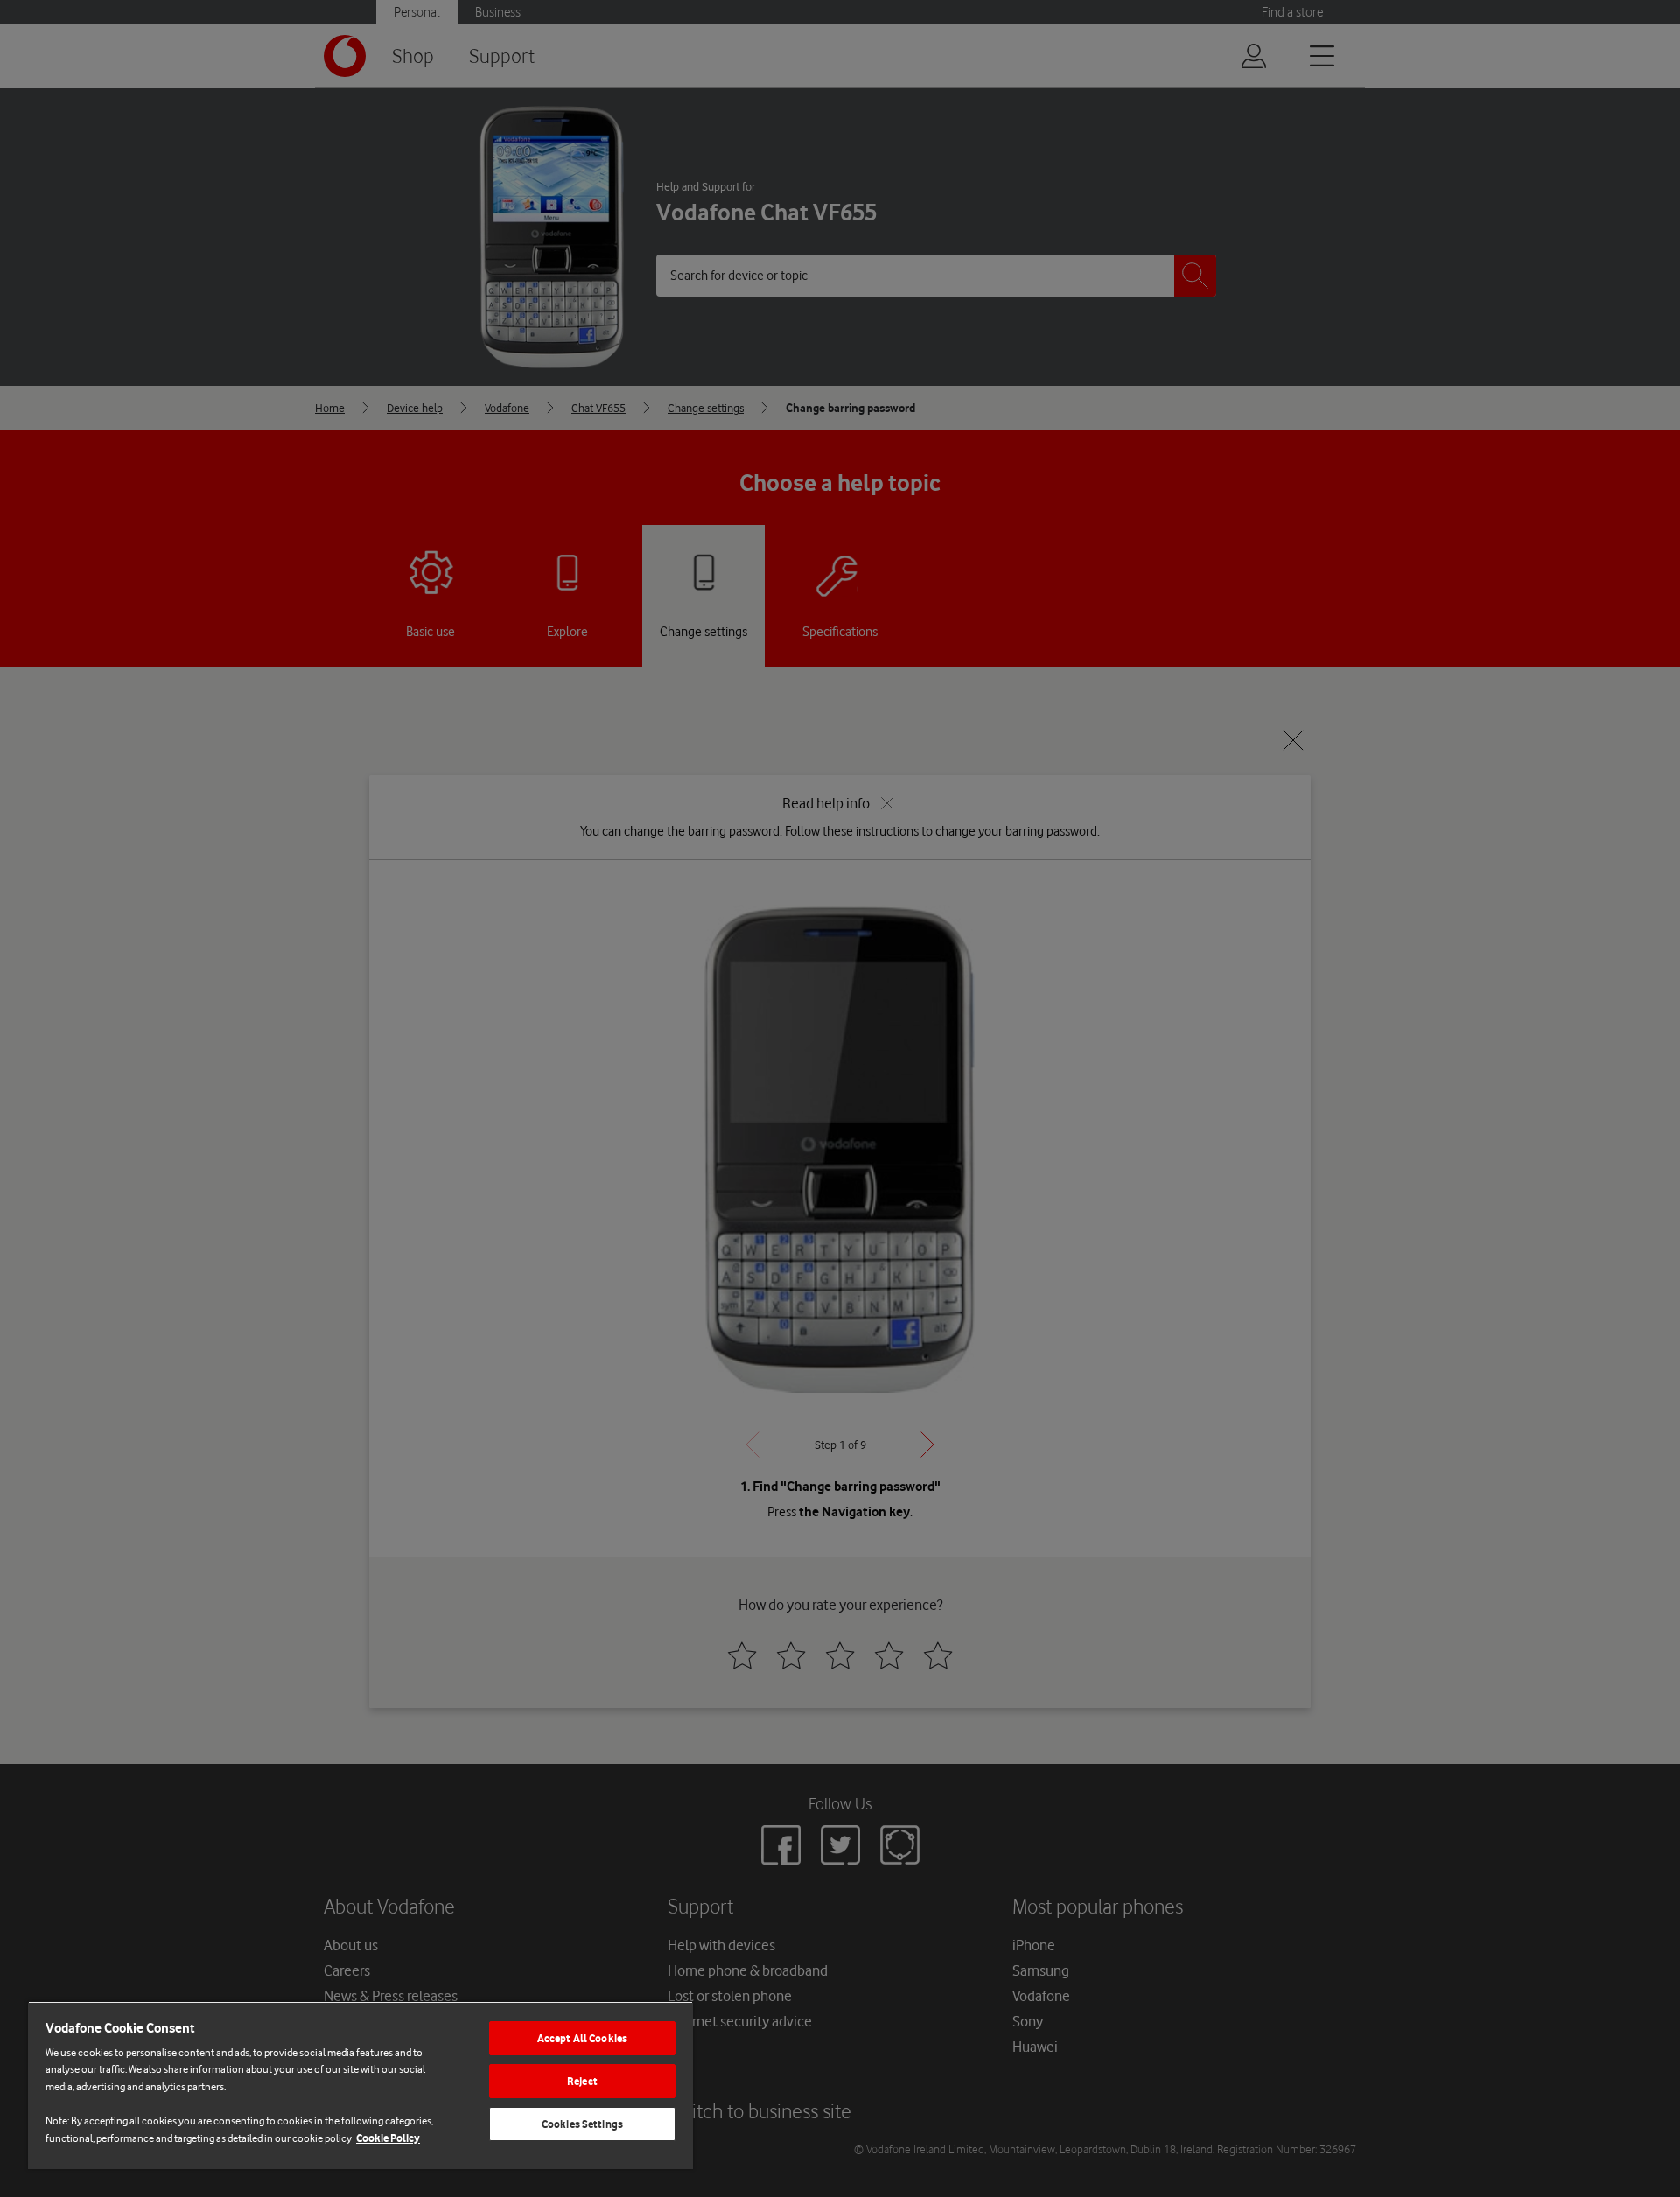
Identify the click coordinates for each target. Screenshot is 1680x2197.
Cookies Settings (582, 2124)
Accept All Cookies (582, 2038)
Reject (582, 2081)
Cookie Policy (388, 2138)
